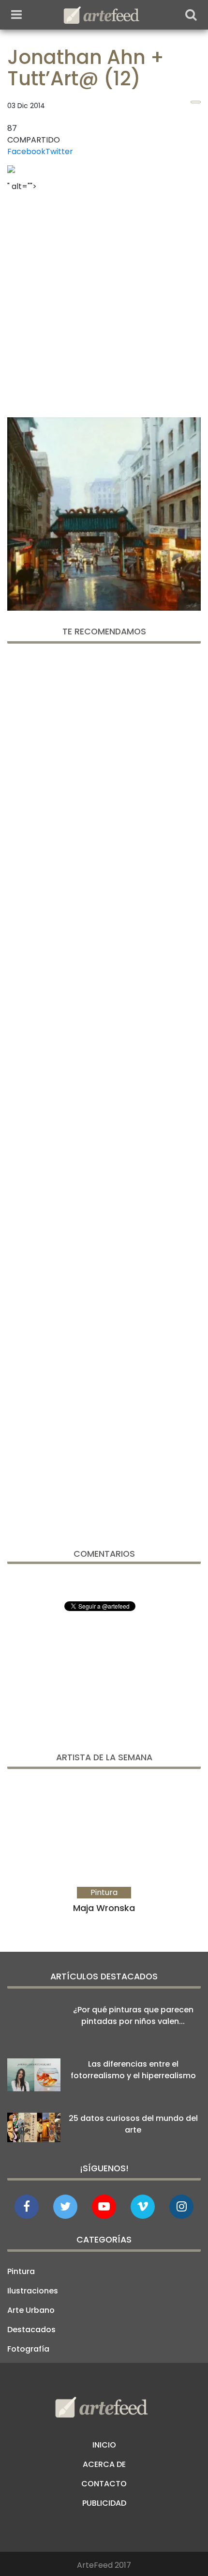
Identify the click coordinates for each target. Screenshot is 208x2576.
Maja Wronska (104, 1908)
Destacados (31, 2330)
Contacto (104, 2484)
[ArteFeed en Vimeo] (143, 2207)
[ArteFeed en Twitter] (65, 2207)
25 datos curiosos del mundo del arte (133, 2124)
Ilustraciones (33, 2291)
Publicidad (104, 2503)
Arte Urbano (31, 2310)
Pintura (21, 2271)
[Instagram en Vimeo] (181, 2207)
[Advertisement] (104, 301)
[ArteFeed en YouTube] (104, 2207)
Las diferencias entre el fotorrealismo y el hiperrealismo (133, 2070)
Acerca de (104, 2464)
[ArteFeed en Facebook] (27, 2207)
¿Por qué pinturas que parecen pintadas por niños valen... (133, 2015)
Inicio (104, 2445)
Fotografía (28, 2349)
